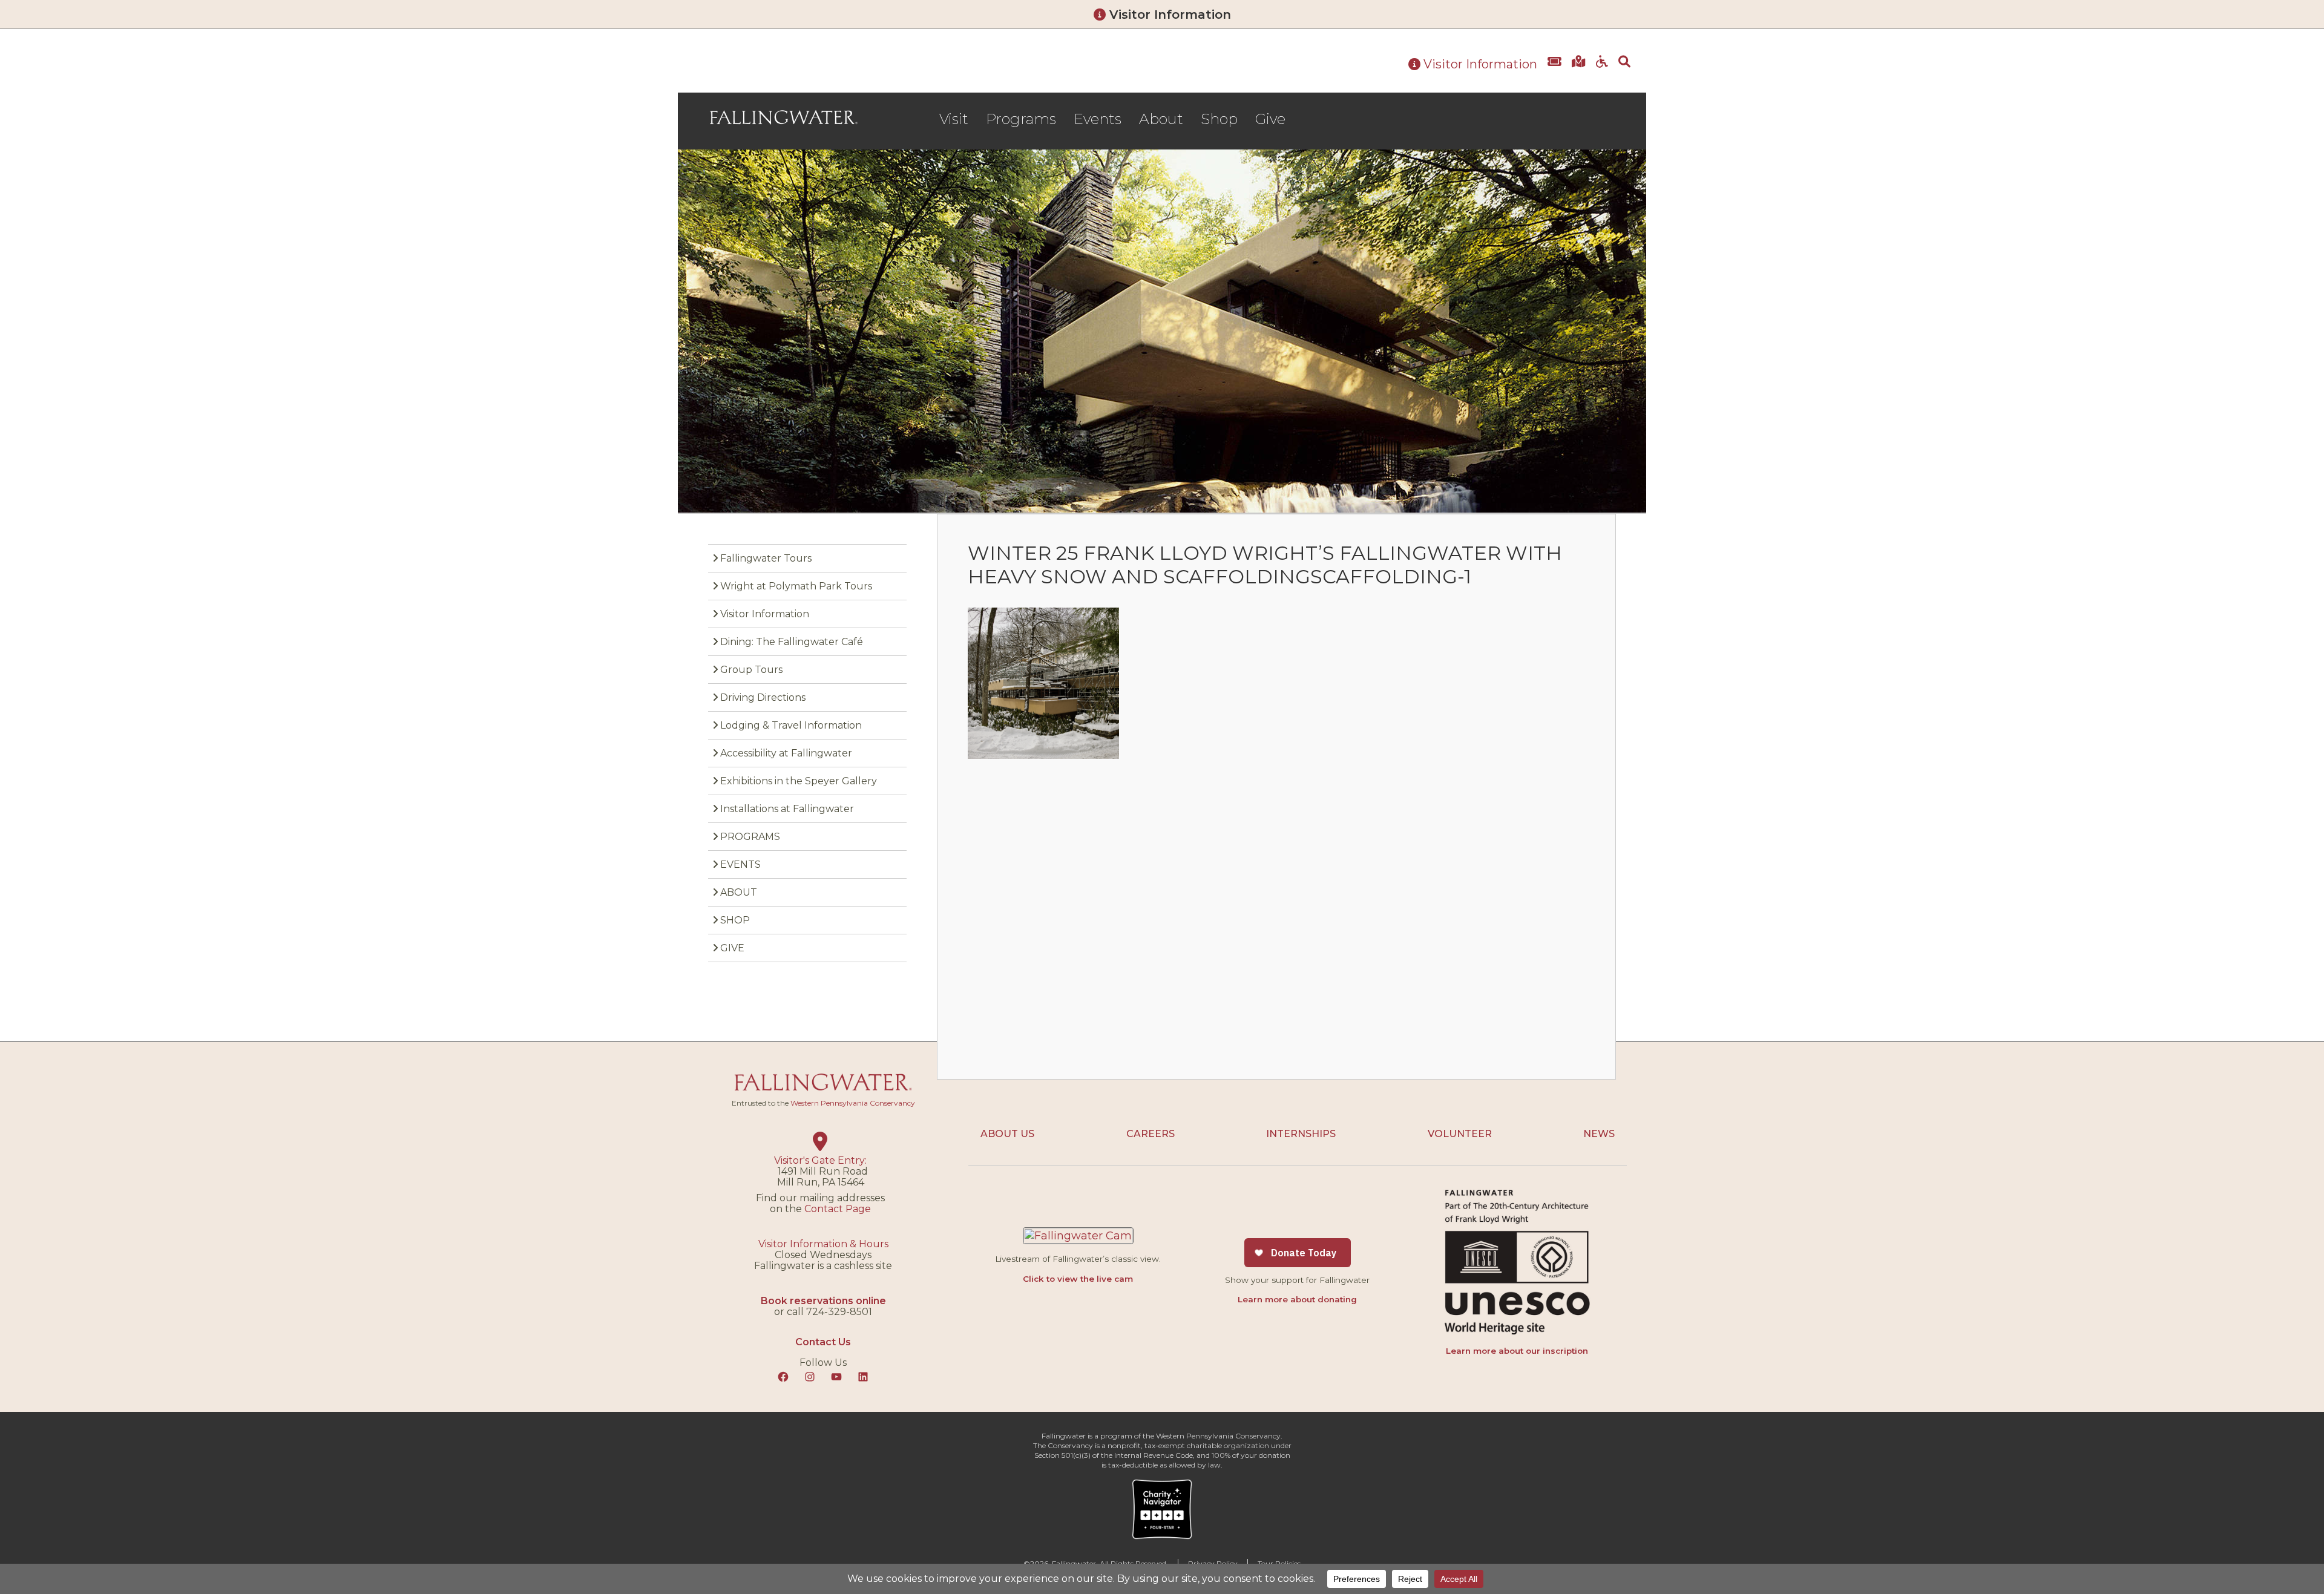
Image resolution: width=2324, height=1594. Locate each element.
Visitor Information (1168, 15)
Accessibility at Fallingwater (786, 753)
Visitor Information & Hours (823, 1244)
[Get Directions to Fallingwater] (1579, 71)
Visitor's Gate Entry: (820, 1160)
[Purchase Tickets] (1554, 71)
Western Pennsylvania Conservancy (853, 1103)
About (1161, 119)
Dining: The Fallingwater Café (792, 642)
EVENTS (740, 864)
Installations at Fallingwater (787, 809)
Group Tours (751, 670)
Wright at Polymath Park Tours (796, 586)
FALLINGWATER (784, 117)
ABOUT (739, 892)
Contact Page (838, 1209)
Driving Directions (763, 697)
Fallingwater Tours (766, 558)
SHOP (735, 920)
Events (1098, 119)
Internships (1301, 1134)
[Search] (1624, 71)
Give (1270, 119)
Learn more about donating (1297, 1299)
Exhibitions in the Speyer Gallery (799, 781)
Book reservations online (823, 1301)
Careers (1151, 1134)
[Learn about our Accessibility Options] (1602, 71)
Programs (1021, 119)
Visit (954, 119)
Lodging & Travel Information (791, 725)
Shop (1219, 119)
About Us (1007, 1134)
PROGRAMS (750, 837)
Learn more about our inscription (1517, 1351)
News (1599, 1134)
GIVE (732, 948)
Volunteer (1460, 1134)
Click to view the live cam (1078, 1279)
